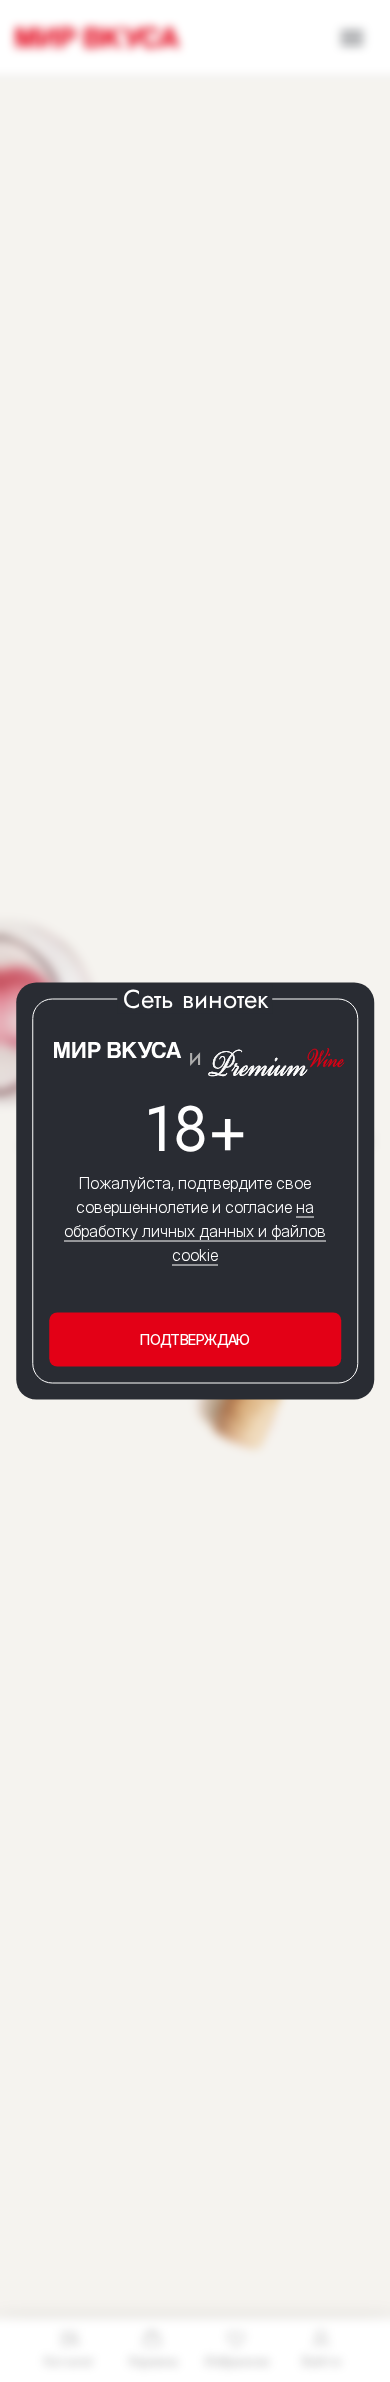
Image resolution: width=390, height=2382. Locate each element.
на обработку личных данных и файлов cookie (195, 1230)
